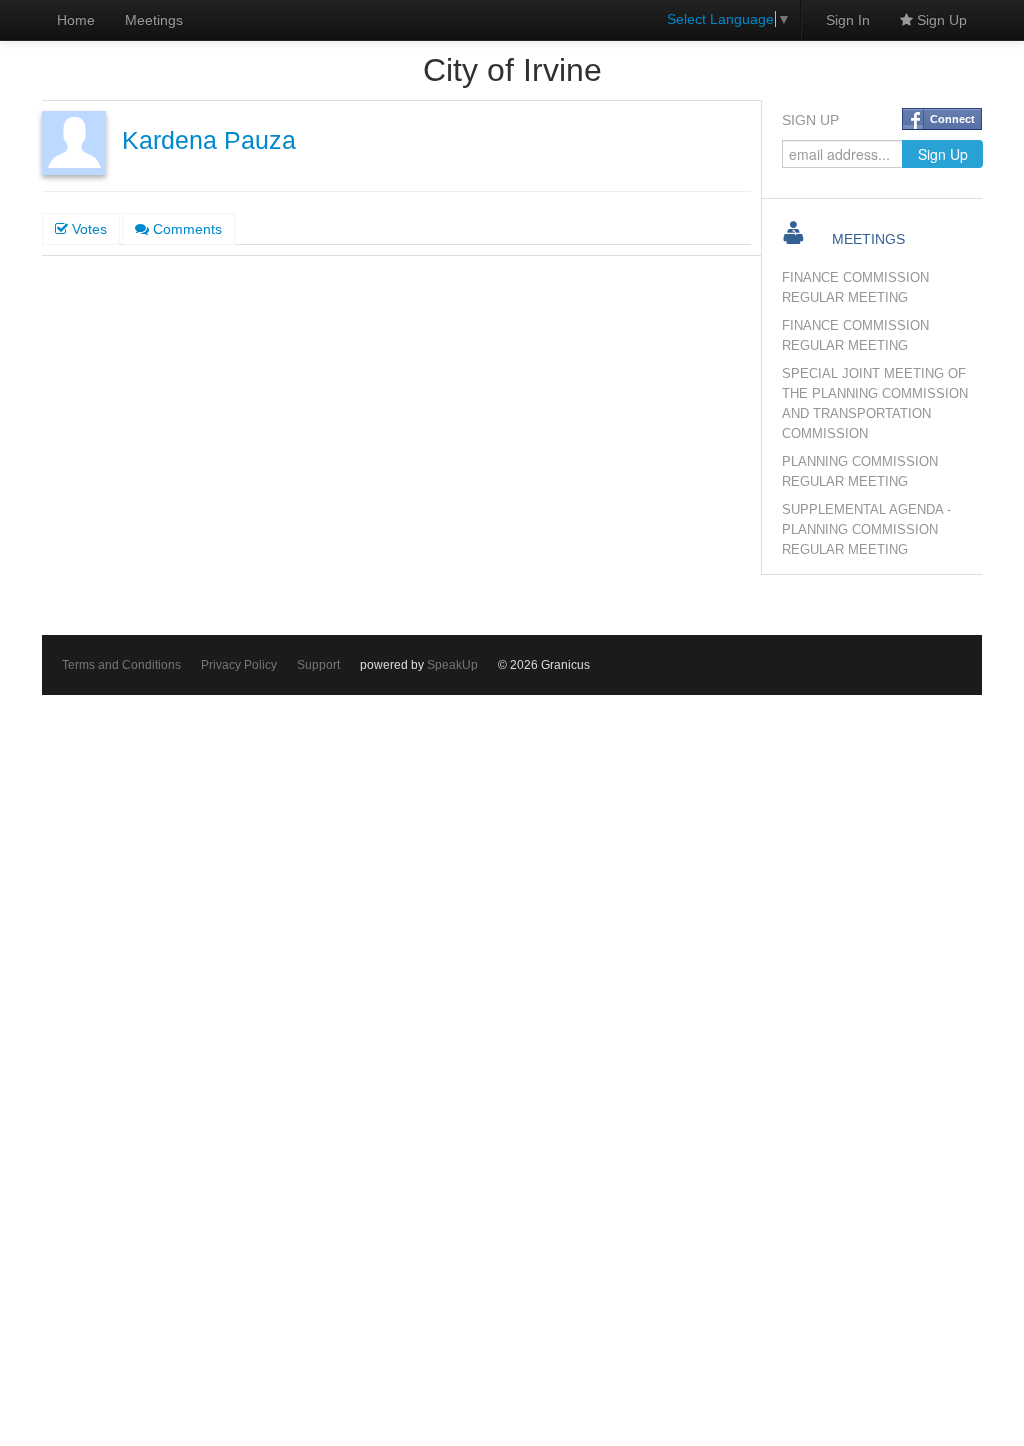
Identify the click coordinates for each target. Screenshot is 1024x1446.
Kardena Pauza (209, 140)
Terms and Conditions (121, 665)
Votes (87, 229)
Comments (185, 229)
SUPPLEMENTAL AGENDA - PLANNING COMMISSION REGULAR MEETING (866, 530)
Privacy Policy (239, 665)
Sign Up (940, 20)
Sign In (848, 20)
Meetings (154, 20)
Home (76, 20)
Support (318, 665)
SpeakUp (452, 665)
